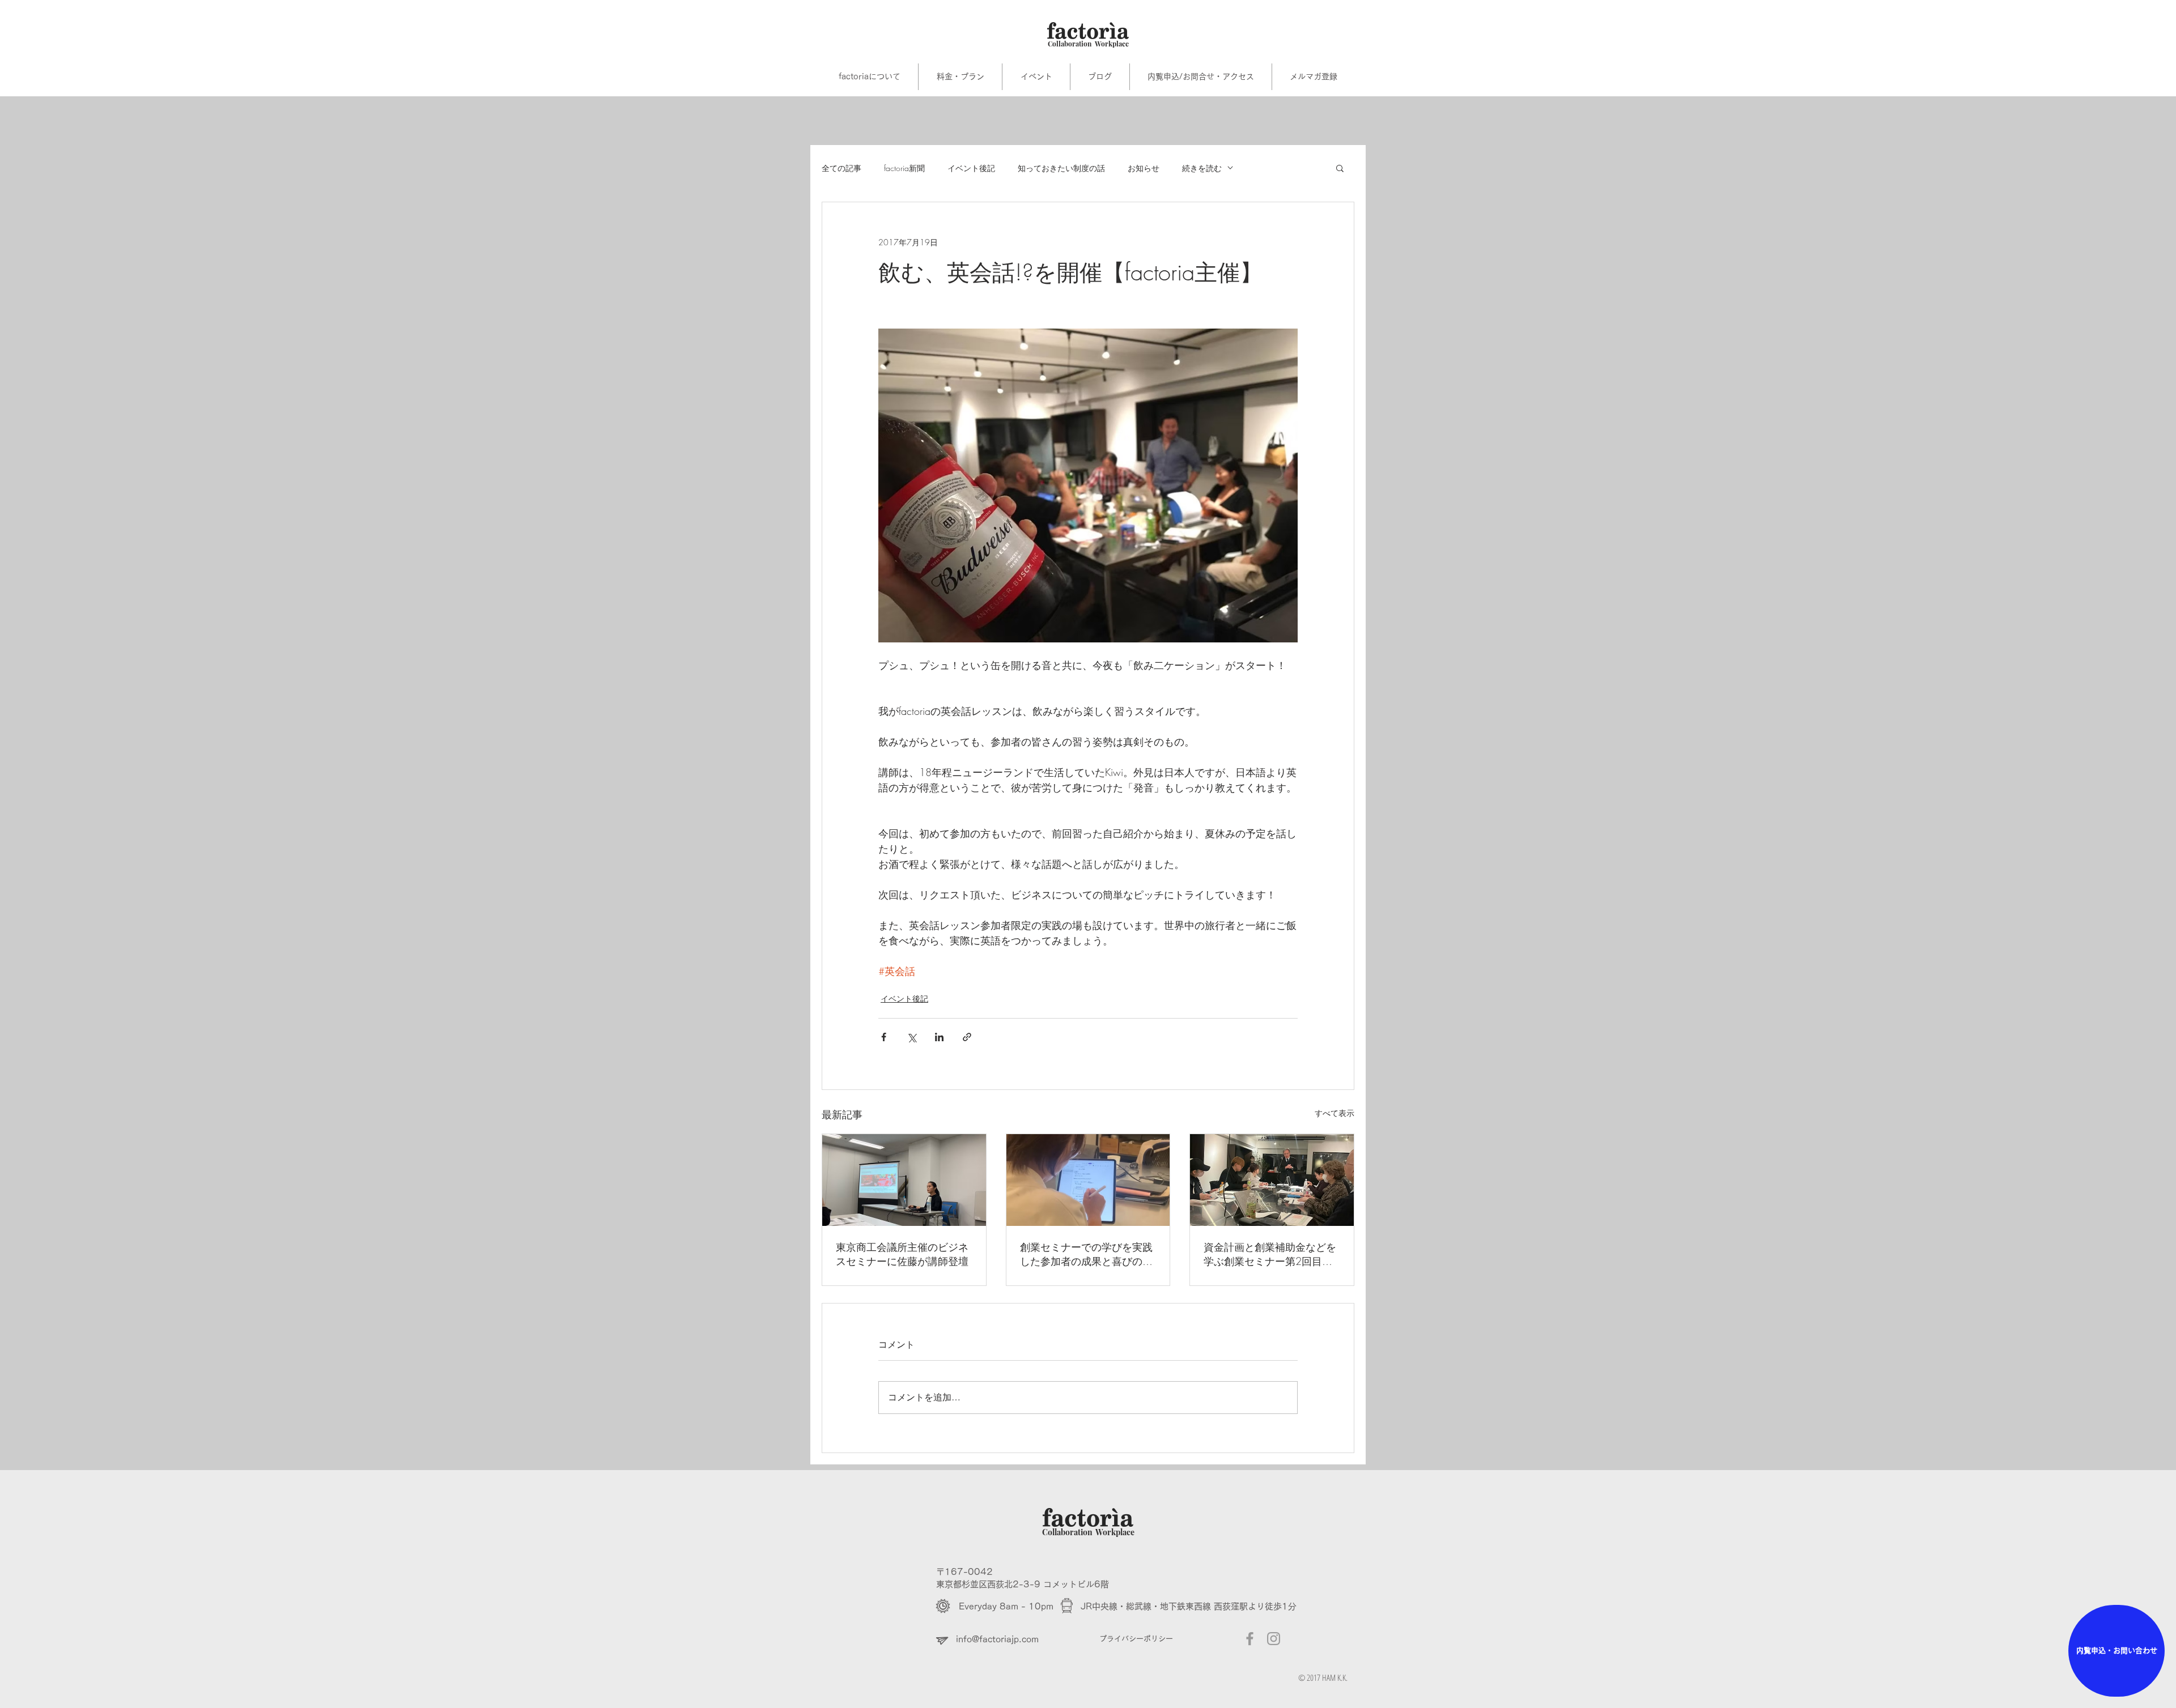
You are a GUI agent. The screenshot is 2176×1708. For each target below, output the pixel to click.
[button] (1340, 168)
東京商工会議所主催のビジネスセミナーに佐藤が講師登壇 (902, 1254)
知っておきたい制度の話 (1061, 168)
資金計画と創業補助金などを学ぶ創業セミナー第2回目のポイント (1270, 1254)
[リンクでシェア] (967, 1037)
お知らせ (1144, 168)
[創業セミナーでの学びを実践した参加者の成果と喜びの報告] (1088, 1180)
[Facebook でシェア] (884, 1037)
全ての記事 (841, 168)
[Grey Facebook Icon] (1250, 1639)
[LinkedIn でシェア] (939, 1037)
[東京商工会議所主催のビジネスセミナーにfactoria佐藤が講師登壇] (904, 1180)
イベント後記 (971, 168)
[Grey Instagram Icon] (1274, 1639)
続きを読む (1202, 168)
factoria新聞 (904, 168)
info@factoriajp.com (997, 1639)
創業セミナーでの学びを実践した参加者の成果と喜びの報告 (1086, 1254)
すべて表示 (1334, 1113)
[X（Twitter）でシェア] (911, 1037)
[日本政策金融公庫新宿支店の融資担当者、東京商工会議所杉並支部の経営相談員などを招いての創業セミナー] (1272, 1180)
